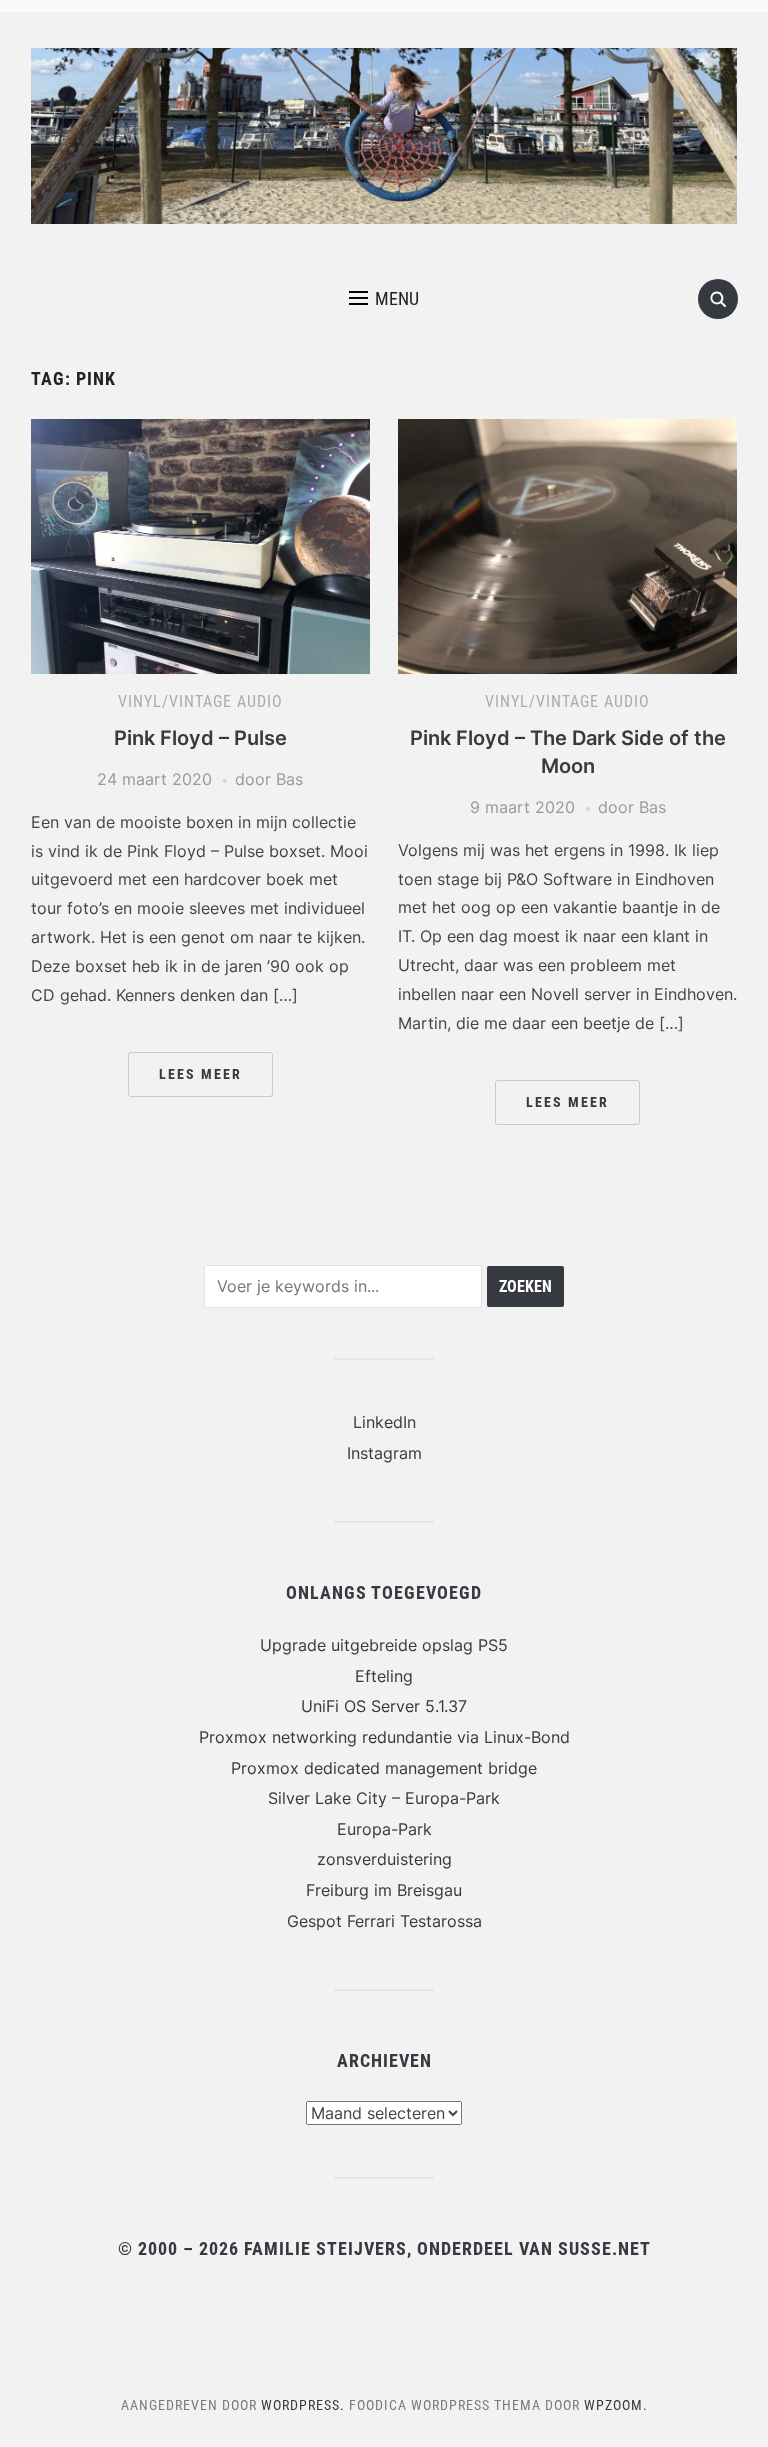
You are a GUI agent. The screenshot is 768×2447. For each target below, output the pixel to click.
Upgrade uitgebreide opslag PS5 (384, 1645)
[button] (384, 299)
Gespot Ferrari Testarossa (384, 1921)
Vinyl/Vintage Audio (200, 701)
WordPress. (303, 2405)
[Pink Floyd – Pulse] (200, 545)
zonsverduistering (384, 1859)
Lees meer (200, 1074)
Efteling (384, 1676)
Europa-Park (384, 1829)
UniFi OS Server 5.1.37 (384, 1706)
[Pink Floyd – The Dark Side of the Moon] (567, 545)
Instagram (384, 1453)
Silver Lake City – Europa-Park (384, 1798)
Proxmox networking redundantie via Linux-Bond (384, 1737)
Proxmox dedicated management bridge (384, 1768)
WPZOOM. (616, 2405)
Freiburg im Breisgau (384, 1890)
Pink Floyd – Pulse (200, 738)
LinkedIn (384, 1422)
